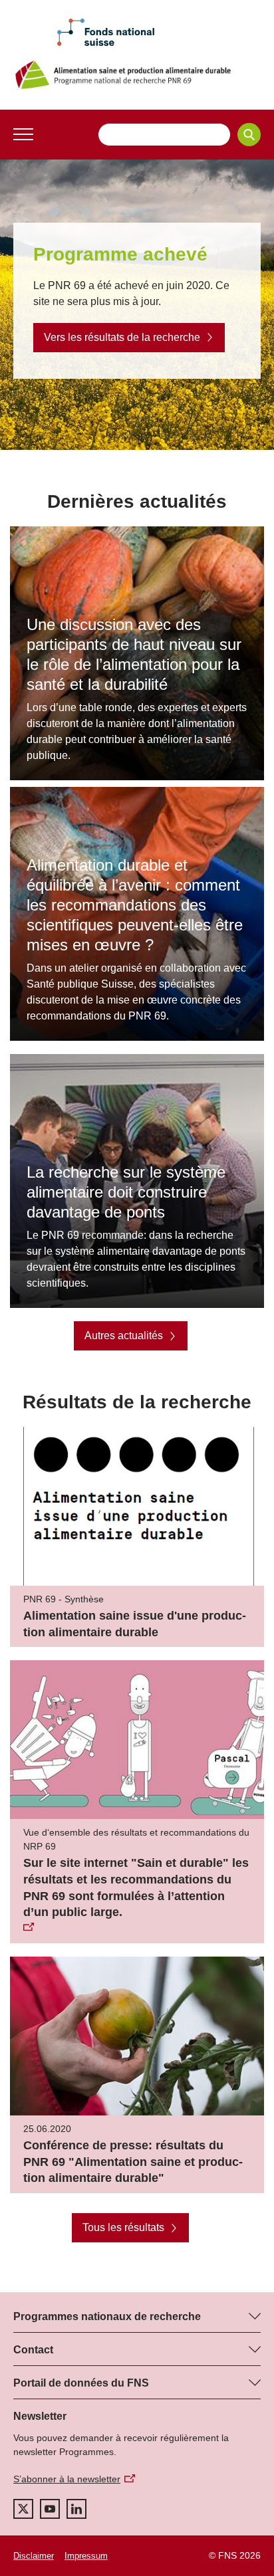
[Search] (249, 135)
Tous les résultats (123, 2227)
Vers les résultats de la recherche (122, 337)
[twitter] (23, 2509)
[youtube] (50, 2509)
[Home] (137, 75)
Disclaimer (34, 2556)
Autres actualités (124, 1336)
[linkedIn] (76, 2509)
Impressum (86, 2556)
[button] (23, 134)
